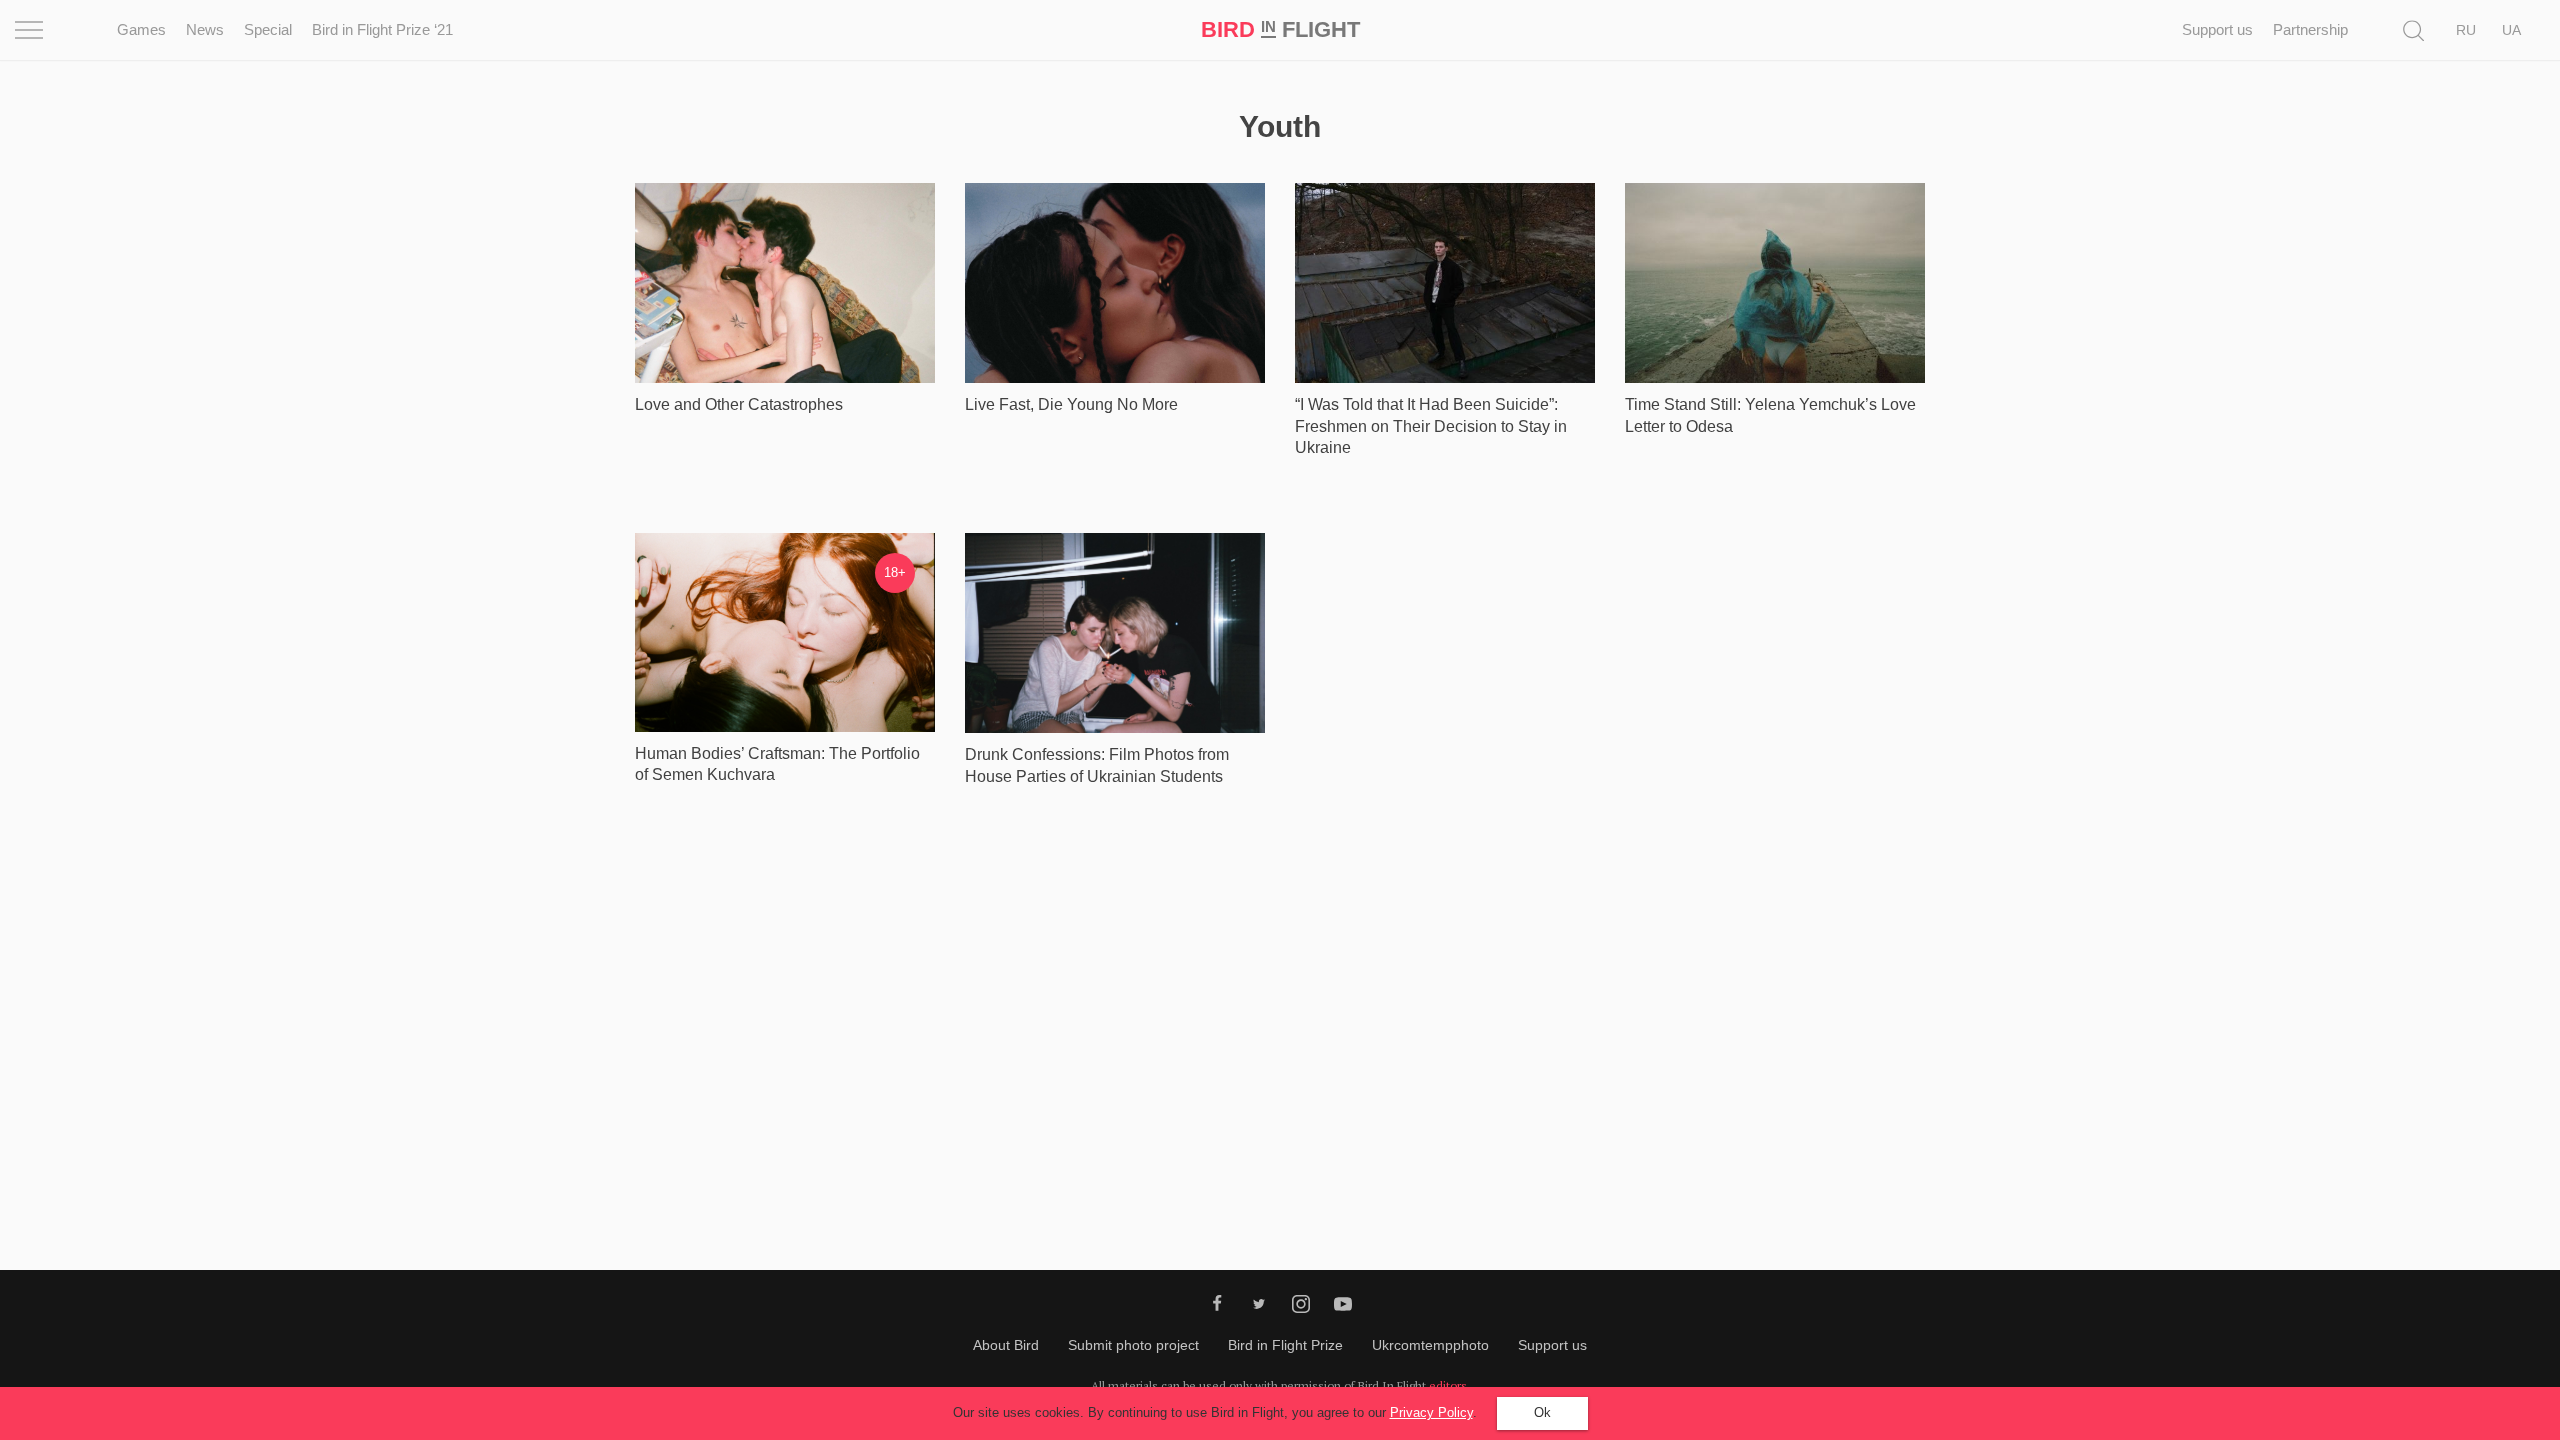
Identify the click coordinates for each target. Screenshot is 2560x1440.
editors (1448, 1385)
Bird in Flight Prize (1285, 1345)
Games (141, 29)
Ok (1542, 1412)
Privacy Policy (1431, 1412)
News (205, 29)
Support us (2217, 29)
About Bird (1006, 1345)
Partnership (2310, 29)
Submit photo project (1133, 1345)
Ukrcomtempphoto (1430, 1345)
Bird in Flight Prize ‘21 (382, 29)
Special (268, 29)
